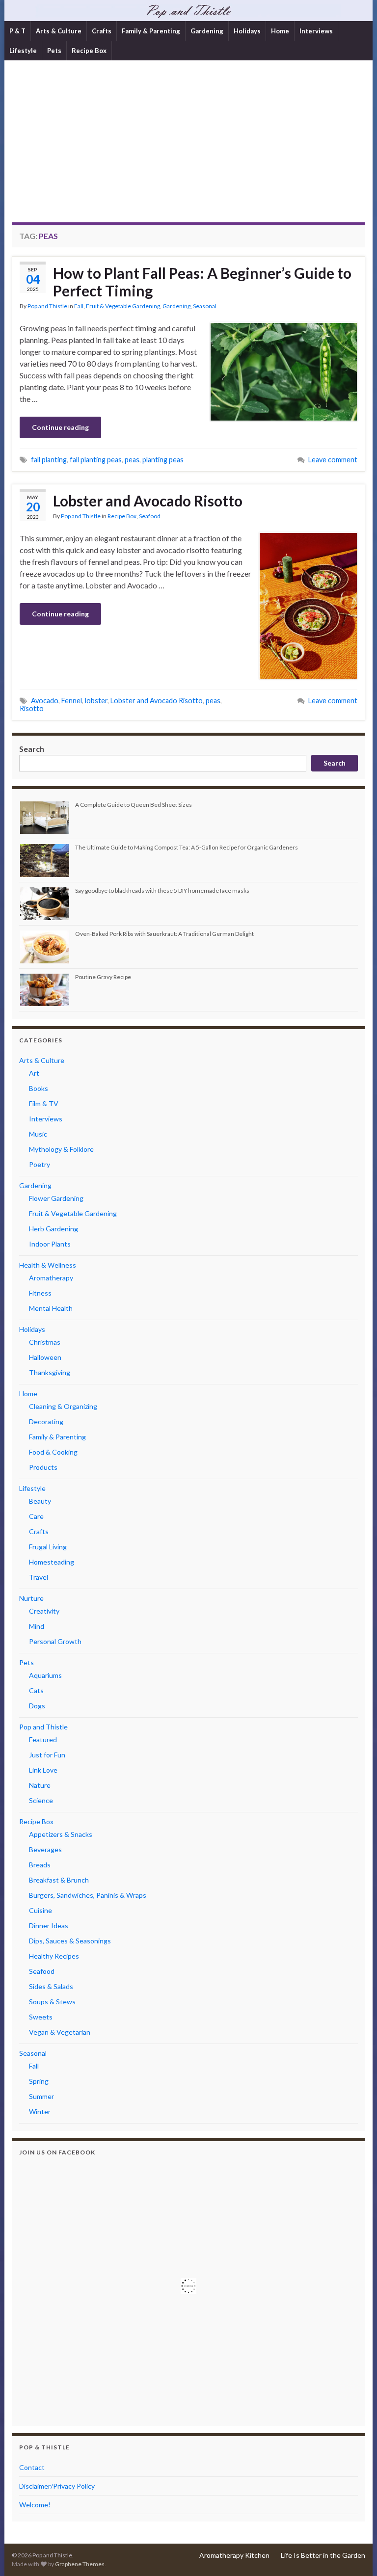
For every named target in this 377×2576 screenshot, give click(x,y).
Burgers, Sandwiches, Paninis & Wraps (88, 1895)
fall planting (49, 460)
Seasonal (205, 306)
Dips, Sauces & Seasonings (70, 1941)
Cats (36, 1690)
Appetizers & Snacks (61, 1834)
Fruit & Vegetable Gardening (123, 306)
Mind (37, 1626)
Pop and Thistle (47, 306)
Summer (41, 2096)
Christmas (45, 1342)
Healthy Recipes (54, 1956)
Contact (32, 2467)
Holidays (247, 31)
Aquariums (45, 1675)
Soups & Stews (52, 2002)
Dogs (37, 1706)
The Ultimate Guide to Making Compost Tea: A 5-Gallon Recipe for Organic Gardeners (187, 847)
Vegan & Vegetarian (60, 2032)
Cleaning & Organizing (63, 1406)
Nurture (31, 1598)
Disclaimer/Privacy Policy (57, 2486)
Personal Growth (55, 1641)
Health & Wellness (48, 1265)
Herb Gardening (54, 1229)
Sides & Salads (51, 1986)
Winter (40, 2111)
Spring (39, 2081)
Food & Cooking (53, 1452)
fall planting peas (96, 460)
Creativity (44, 1611)
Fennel (72, 701)
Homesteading (52, 1562)
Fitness (40, 1293)
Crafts (102, 31)
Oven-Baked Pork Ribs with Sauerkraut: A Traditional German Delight (164, 934)
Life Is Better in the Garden (323, 2555)
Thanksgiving (50, 1372)
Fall (79, 306)
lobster (96, 701)
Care (36, 1516)
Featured (43, 1739)
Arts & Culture (59, 31)
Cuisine (40, 1910)
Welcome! (35, 2505)
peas (132, 460)
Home (280, 31)
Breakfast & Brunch (59, 1880)
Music (38, 1134)
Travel (39, 1577)
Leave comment (333, 460)
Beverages (45, 1849)
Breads (40, 1865)
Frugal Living (48, 1547)
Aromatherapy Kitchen (234, 2555)
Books (39, 1088)
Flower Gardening (56, 1198)
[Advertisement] (188, 149)
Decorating (46, 1421)
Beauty (40, 1501)
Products (43, 1467)
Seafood (150, 516)
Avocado (45, 701)
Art (34, 1073)
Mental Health (51, 1308)
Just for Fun (47, 1755)
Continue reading (60, 427)
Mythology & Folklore (61, 1149)
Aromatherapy (51, 1278)
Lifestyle (23, 51)
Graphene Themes (80, 2564)
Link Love (43, 1770)
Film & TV (44, 1103)
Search (32, 749)
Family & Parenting (151, 31)
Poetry (40, 1164)
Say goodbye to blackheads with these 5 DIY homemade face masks (162, 890)
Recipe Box (89, 51)
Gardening (207, 31)
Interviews (316, 31)
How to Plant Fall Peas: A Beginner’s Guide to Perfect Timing (202, 282)
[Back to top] (355, 2554)
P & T (17, 31)
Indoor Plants (50, 1244)
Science (41, 1800)
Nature (40, 1785)
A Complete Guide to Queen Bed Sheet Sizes (134, 805)
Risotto (32, 708)
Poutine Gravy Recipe (103, 977)
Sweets (41, 2017)
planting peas (163, 460)
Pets (54, 51)
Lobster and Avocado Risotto (148, 501)
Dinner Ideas (49, 1925)
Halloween (45, 1357)
